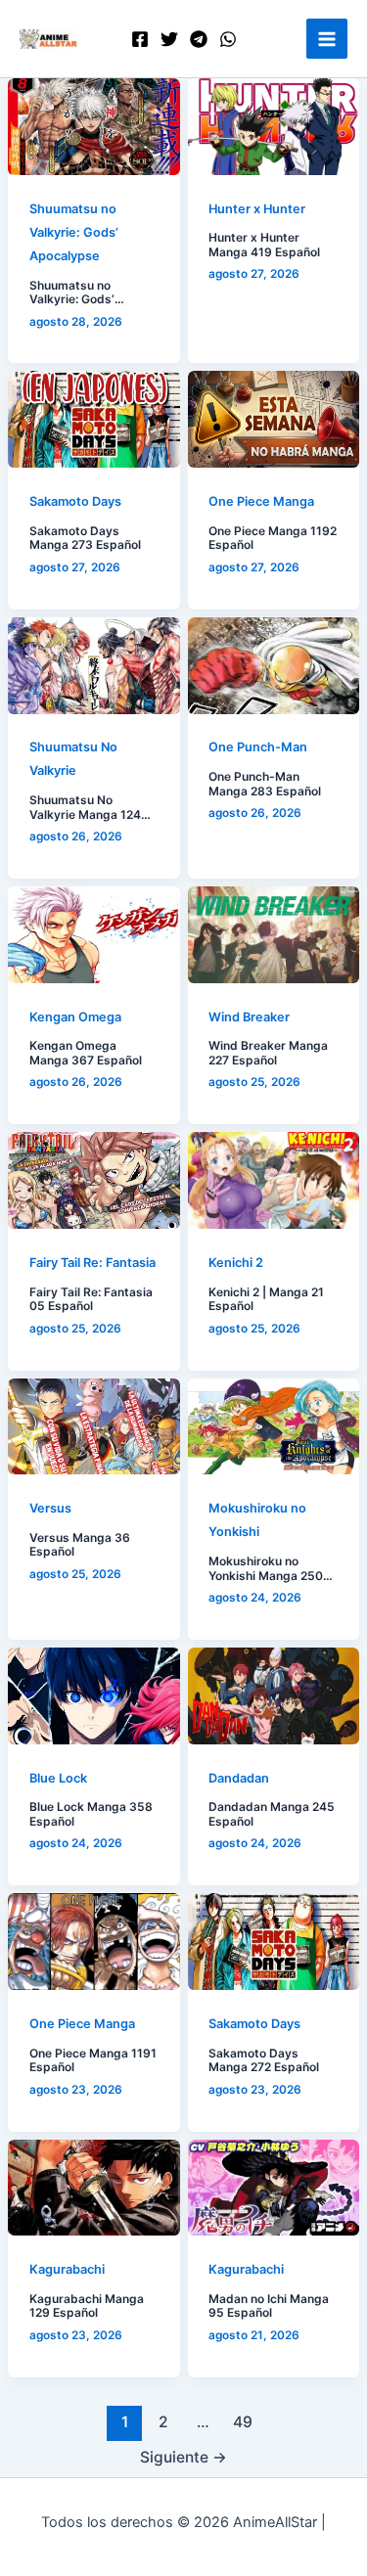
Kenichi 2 (236, 1263)
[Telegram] (199, 39)
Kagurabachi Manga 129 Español (87, 2306)
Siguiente (183, 2457)
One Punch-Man (258, 747)
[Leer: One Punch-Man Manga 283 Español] (274, 666)
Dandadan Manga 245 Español (272, 1814)
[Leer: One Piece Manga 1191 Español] (94, 1942)
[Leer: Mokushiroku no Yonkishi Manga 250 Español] (274, 1427)
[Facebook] (140, 39)
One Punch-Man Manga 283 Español (265, 784)
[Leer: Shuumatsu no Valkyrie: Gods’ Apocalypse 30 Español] (94, 127)
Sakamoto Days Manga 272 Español (264, 2060)
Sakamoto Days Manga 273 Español (85, 538)
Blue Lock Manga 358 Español (91, 1814)
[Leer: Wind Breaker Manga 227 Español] (274, 935)
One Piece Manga (261, 501)
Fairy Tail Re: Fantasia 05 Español (91, 1299)
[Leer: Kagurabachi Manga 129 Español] (94, 2188)
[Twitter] (169, 39)
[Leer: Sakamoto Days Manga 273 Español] (94, 419)
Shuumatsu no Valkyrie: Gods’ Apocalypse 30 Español (73, 293)
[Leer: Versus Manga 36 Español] (94, 1427)
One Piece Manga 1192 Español (273, 538)
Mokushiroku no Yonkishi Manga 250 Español (266, 1569)
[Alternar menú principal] (327, 39)
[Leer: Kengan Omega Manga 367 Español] (94, 935)
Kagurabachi (67, 2269)
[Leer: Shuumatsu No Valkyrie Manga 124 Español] (94, 666)
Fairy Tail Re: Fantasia (92, 1263)
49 (243, 2422)
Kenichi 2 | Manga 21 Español (266, 1299)
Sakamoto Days (75, 501)
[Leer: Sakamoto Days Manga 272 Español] (274, 1942)
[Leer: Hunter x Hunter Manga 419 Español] (274, 127)
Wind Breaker (249, 1017)
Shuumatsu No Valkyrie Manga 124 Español (85, 808)
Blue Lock (58, 1778)
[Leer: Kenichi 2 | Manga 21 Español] (274, 1180)
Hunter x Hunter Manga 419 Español (264, 245)
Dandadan (239, 1778)
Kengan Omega (75, 1017)
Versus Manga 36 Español (80, 1545)
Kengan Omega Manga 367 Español (86, 1053)
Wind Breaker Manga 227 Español (268, 1053)
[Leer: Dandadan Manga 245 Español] (274, 1696)
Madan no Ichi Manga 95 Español (269, 2306)
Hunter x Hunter (257, 209)
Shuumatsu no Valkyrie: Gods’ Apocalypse (74, 232)
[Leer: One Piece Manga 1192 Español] (274, 419)
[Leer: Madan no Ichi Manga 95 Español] (274, 2188)
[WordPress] (228, 39)
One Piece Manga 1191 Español (93, 2060)
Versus (50, 1508)
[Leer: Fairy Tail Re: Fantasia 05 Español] (94, 1180)
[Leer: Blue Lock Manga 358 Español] (94, 1696)
